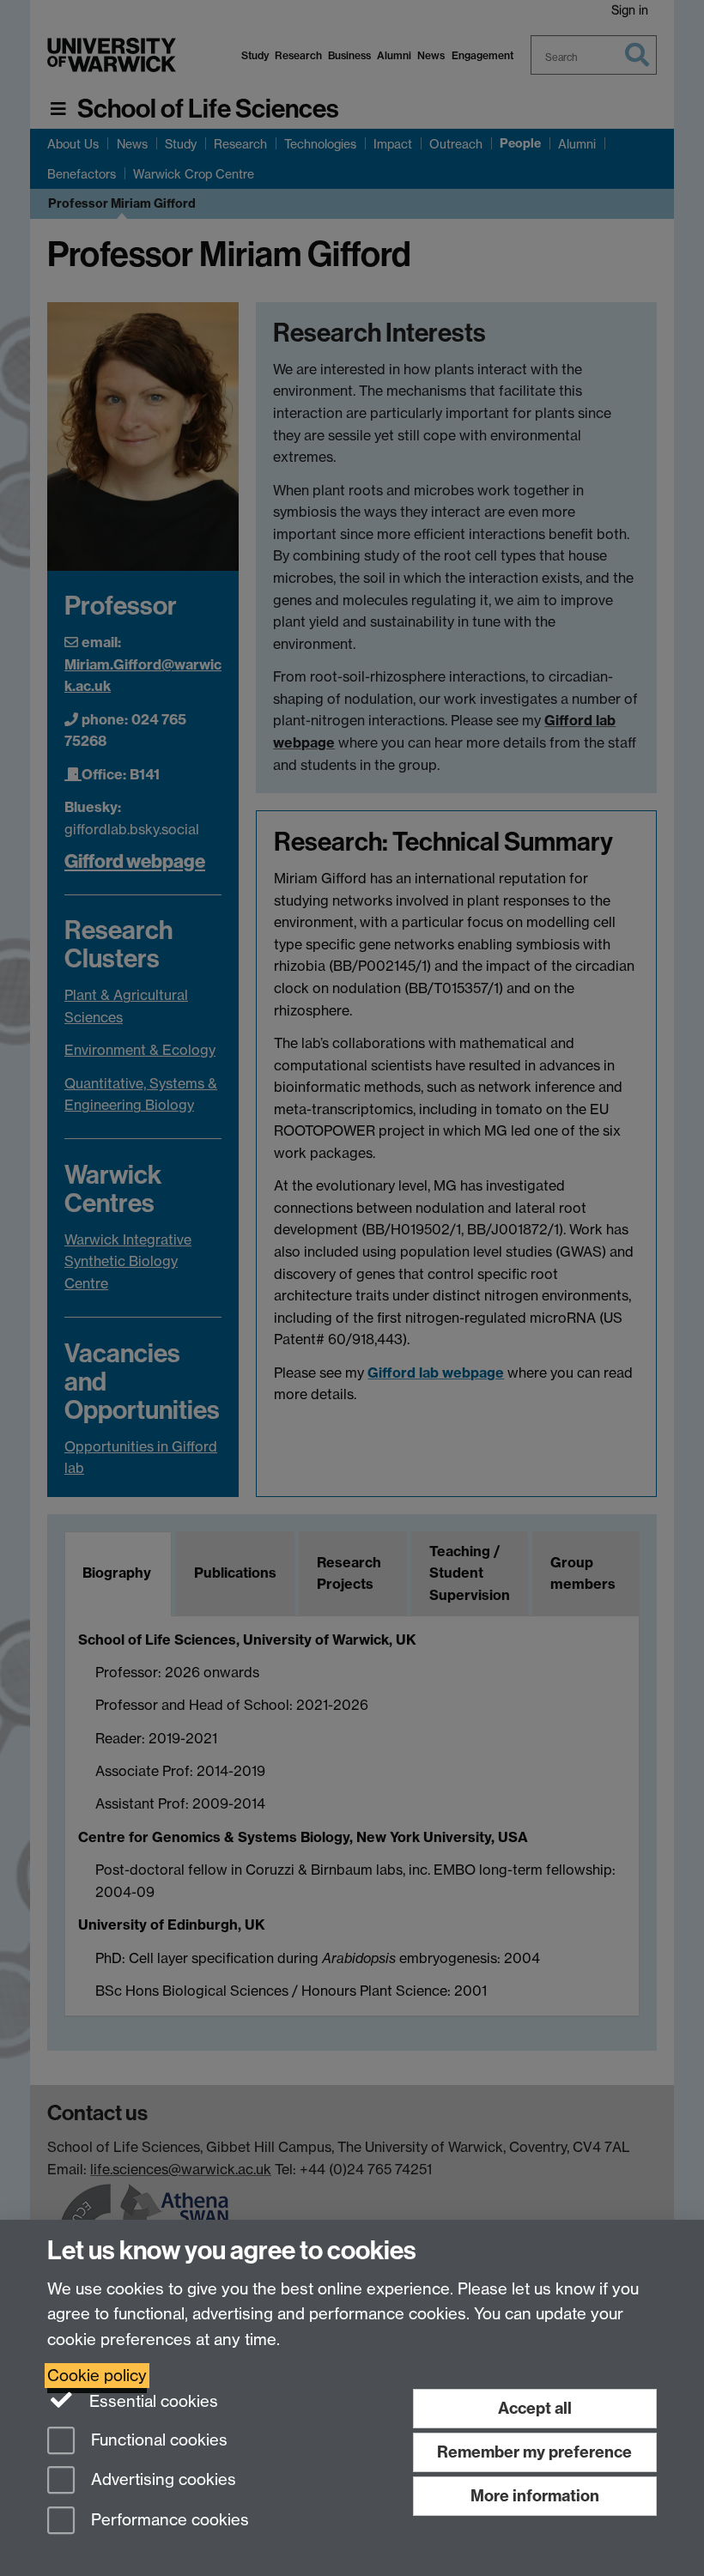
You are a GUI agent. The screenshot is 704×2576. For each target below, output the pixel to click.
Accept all (535, 2408)
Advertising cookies (161, 2480)
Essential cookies (152, 2401)
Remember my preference (534, 2452)
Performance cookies (168, 2521)
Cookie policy (97, 2376)
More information (535, 2496)
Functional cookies (157, 2440)
